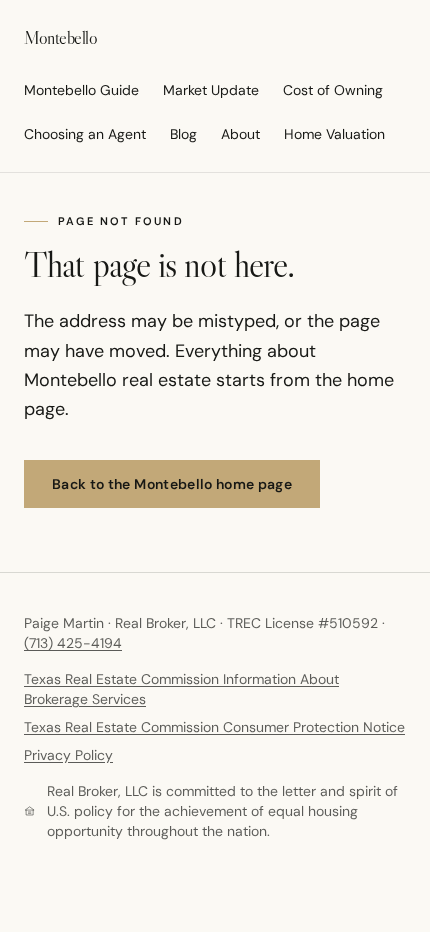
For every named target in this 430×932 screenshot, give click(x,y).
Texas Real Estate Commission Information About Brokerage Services (181, 689)
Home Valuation (334, 134)
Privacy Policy (68, 755)
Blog (183, 134)
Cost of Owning (333, 90)
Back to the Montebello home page (172, 484)
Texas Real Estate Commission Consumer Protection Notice (214, 727)
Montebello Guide (81, 90)
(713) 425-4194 (73, 643)
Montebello (61, 38)
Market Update (211, 90)
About (240, 134)
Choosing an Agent (85, 134)
